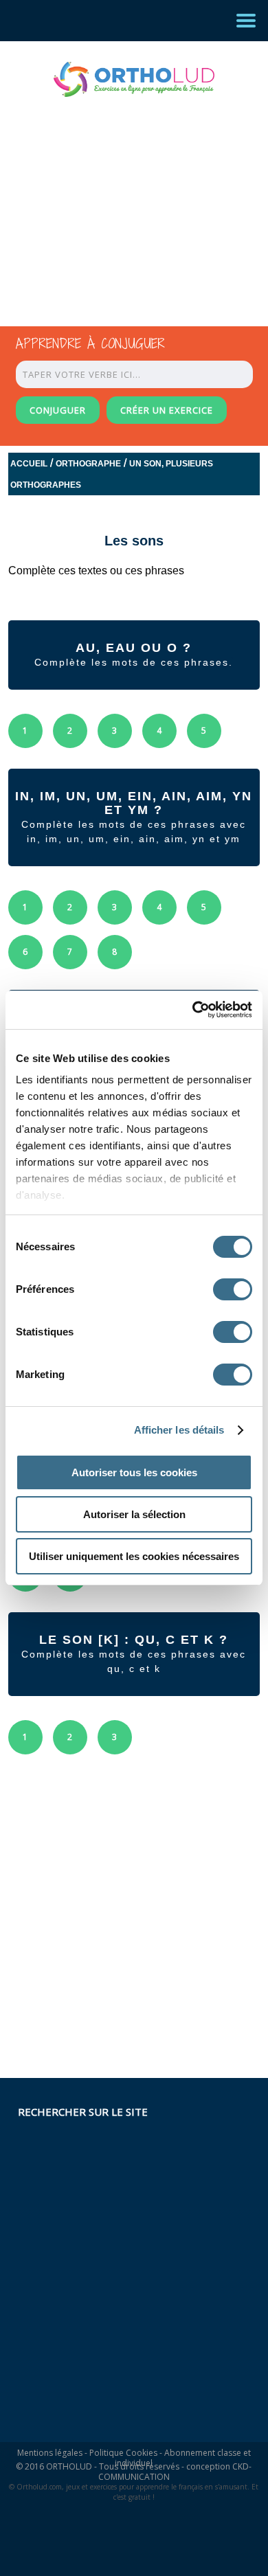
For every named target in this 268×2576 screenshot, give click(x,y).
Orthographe (88, 464)
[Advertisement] (122, 199)
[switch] (233, 1289)
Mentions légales (50, 2453)
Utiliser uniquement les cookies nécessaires (134, 1556)
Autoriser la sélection (134, 1514)
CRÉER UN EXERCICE (167, 410)
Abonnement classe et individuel (183, 2458)
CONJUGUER (58, 410)
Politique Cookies (123, 2453)
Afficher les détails (179, 1430)
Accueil (29, 464)
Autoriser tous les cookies (134, 1472)
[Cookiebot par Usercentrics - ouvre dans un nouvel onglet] (193, 1010)
